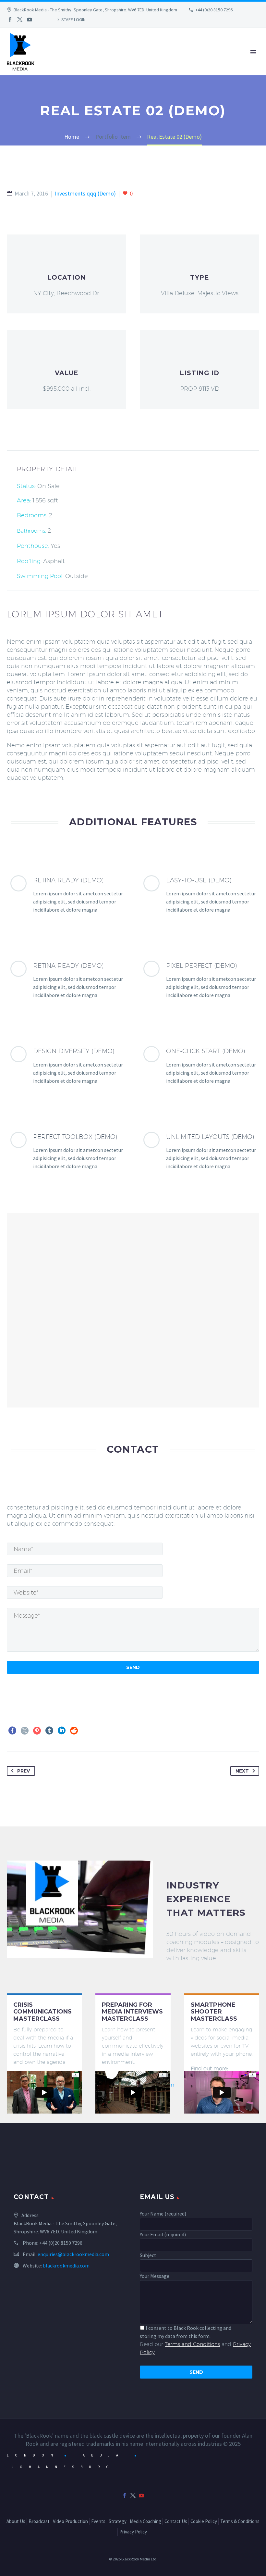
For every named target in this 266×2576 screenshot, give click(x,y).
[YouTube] (30, 19)
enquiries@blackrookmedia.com (73, 2254)
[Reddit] (74, 1731)
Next (242, 1771)
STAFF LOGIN (73, 19)
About (49, 62)
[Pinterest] (37, 1731)
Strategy (227, 62)
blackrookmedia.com (66, 2266)
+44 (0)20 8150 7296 (214, 10)
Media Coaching (145, 2521)
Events (192, 62)
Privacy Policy (133, 2532)
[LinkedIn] (62, 1731)
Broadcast (87, 62)
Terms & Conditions (240, 2521)
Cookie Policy (204, 2521)
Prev (24, 1771)
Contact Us (176, 2521)
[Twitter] (20, 19)
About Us (16, 2521)
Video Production (143, 62)
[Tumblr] (49, 1731)
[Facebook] (10, 19)
